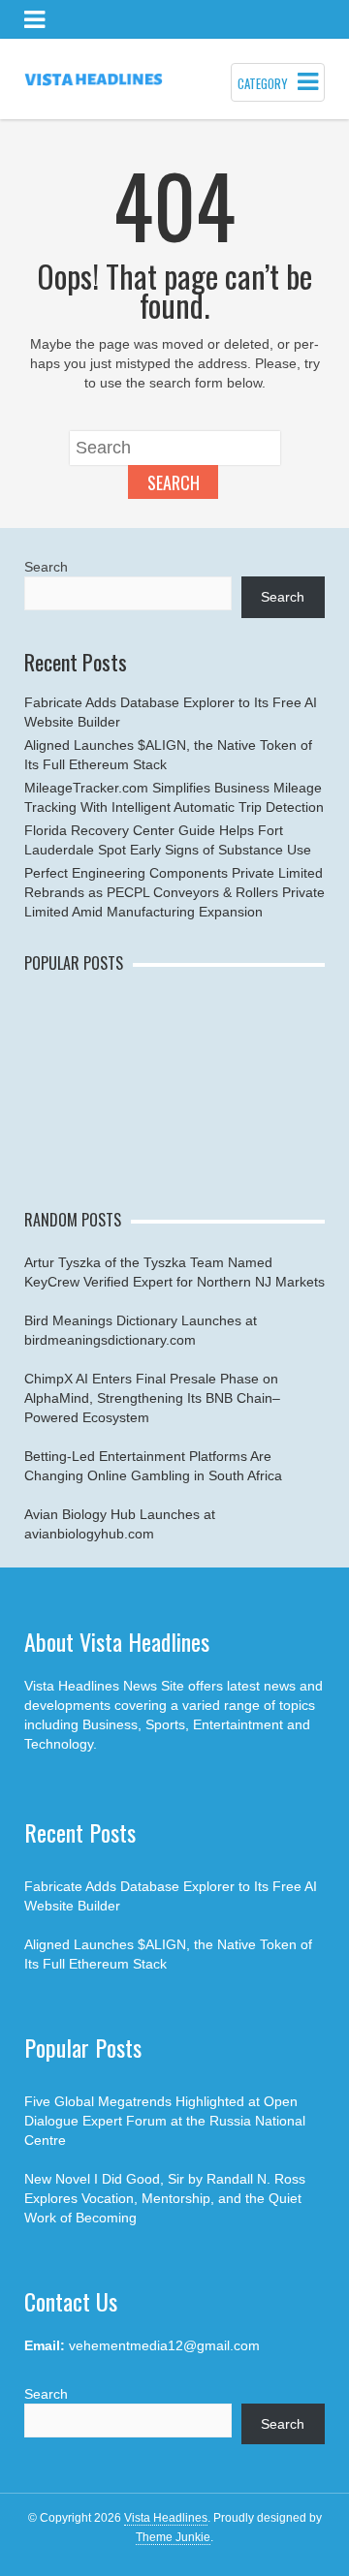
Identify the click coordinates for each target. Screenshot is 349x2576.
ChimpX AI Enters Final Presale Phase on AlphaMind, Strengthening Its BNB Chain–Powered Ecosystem (152, 1398)
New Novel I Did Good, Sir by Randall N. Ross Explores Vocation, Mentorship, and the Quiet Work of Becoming (165, 2198)
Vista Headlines (166, 2518)
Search (174, 482)
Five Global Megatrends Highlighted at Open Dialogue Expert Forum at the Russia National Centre (165, 2121)
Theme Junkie (173, 2537)
